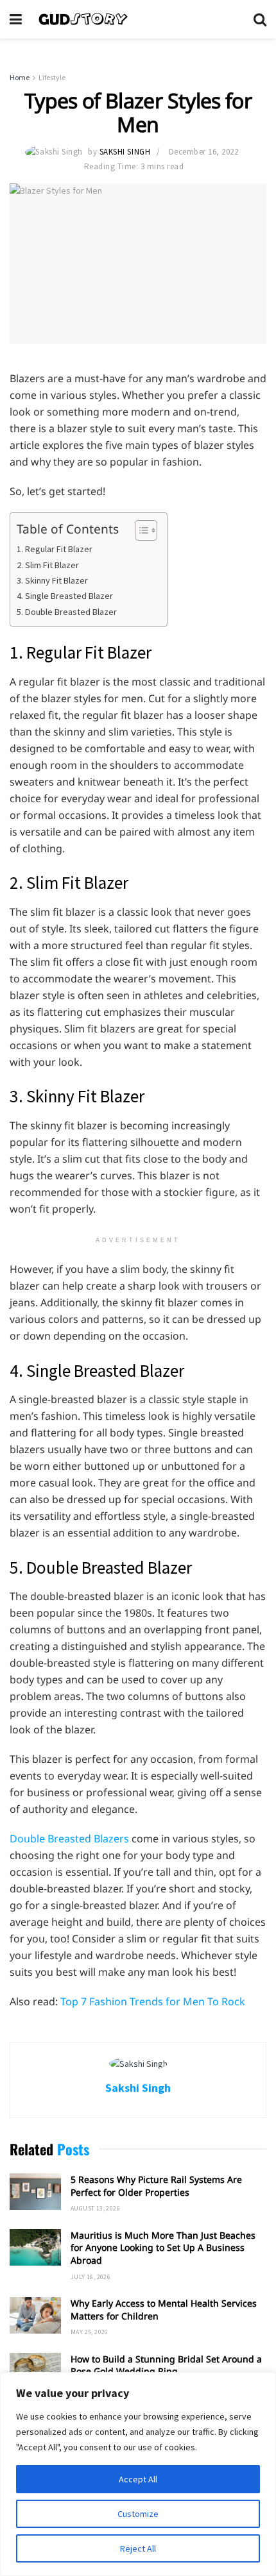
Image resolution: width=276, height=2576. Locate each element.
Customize (138, 2514)
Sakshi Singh (125, 152)
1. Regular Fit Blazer (55, 549)
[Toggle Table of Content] (140, 530)
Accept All (138, 2479)
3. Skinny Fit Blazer (52, 580)
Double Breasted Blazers (69, 1839)
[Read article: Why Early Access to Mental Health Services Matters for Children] (35, 2315)
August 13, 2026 (95, 2208)
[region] (138, 2474)
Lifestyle (52, 77)
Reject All (138, 2548)
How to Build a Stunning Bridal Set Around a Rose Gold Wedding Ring (166, 2365)
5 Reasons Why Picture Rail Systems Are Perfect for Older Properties (156, 2186)
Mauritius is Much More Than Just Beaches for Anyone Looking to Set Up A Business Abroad (163, 2248)
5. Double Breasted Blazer (67, 612)
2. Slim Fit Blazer (48, 565)
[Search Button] (260, 19)
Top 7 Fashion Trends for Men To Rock (153, 2001)
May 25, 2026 (90, 2332)
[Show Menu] (16, 19)
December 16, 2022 (204, 152)
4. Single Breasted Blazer (65, 596)
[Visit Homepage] (138, 19)
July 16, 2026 (91, 2277)
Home (20, 77)
